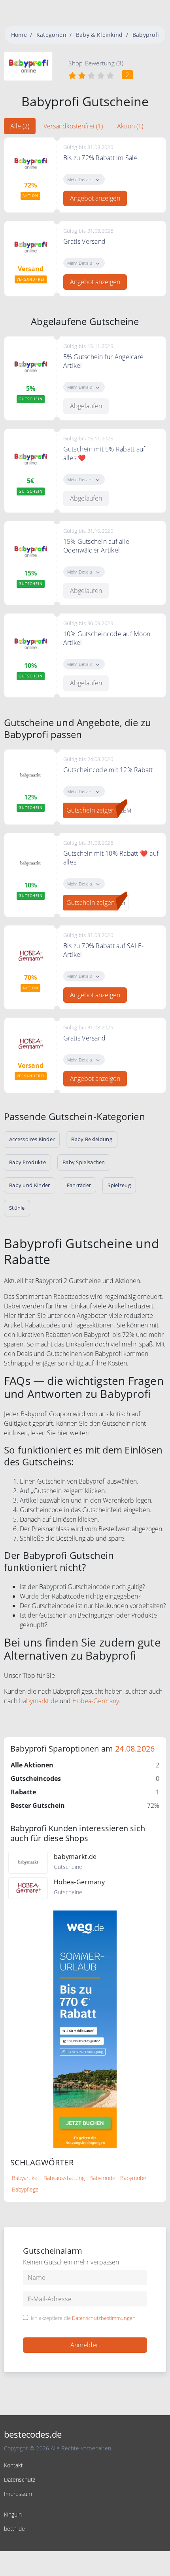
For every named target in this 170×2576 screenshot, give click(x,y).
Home (19, 35)
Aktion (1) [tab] (130, 126)
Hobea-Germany (96, 1701)
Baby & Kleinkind (99, 35)
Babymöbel (134, 2178)
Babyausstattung (64, 2178)
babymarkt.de (39, 1701)
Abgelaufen (86, 406)
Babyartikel (25, 2178)
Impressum (18, 2494)
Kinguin (13, 2514)
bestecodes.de (33, 2434)
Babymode (102, 2178)
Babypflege (25, 2189)
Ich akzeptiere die (83, 2318)
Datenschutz (20, 2479)
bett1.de (14, 2529)
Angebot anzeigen (95, 198)
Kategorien (51, 35)
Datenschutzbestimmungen (104, 2318)
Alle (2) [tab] (20, 126)
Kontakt (13, 2465)
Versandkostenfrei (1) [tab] (73, 126)
